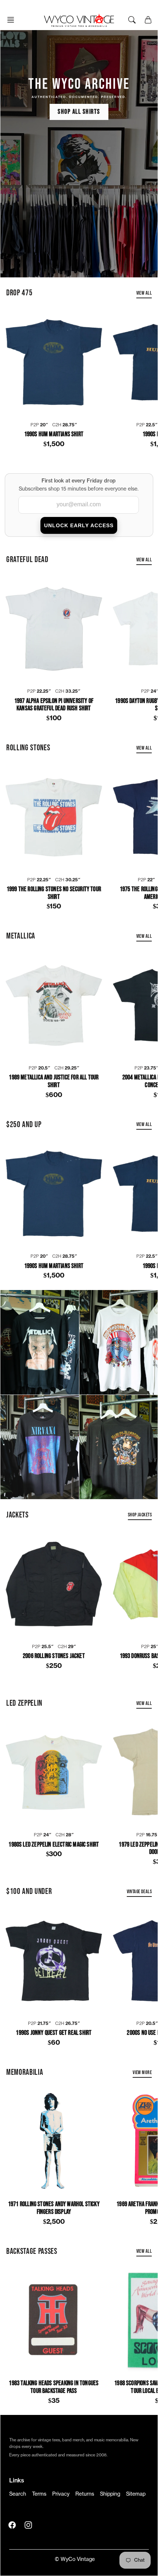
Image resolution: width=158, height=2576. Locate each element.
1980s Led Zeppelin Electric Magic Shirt (54, 1845)
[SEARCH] (132, 20)
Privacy (61, 2494)
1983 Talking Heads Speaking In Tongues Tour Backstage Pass (54, 2387)
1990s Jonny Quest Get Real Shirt (54, 2033)
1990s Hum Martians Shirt (54, 434)
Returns (85, 2494)
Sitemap (136, 2494)
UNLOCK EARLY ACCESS (79, 525)
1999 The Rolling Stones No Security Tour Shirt (54, 893)
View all (144, 293)
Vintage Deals (139, 1892)
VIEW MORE (142, 2072)
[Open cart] (148, 20)
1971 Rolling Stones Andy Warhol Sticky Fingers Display (54, 2208)
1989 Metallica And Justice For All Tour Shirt (54, 1081)
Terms (39, 2494)
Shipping (110, 2494)
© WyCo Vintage (75, 2559)
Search (18, 2494)
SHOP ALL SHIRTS (79, 112)
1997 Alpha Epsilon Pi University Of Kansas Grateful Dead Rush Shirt (54, 705)
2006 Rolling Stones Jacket (54, 1656)
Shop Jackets (140, 1515)
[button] (13, 20)
